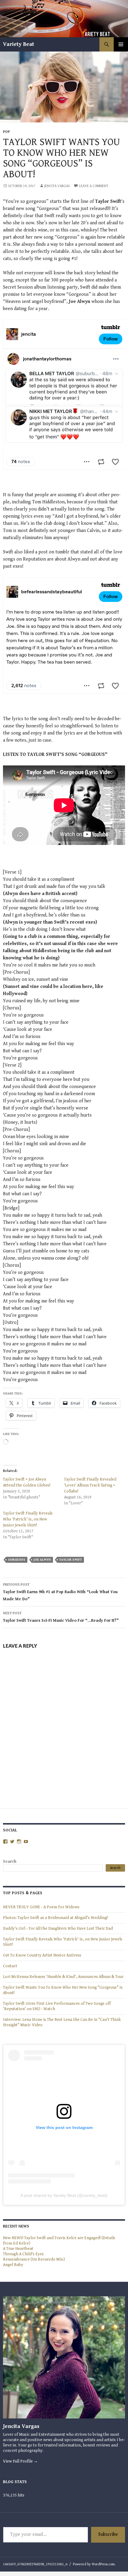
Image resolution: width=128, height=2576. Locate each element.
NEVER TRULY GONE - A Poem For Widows (41, 1907)
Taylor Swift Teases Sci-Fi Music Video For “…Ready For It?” (61, 1617)
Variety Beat (19, 44)
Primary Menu (121, 44)
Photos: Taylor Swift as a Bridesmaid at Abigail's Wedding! (55, 1918)
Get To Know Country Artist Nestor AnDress (42, 1955)
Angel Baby (13, 2265)
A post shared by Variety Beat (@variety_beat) (64, 2195)
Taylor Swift (71, 1560)
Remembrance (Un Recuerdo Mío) (34, 2259)
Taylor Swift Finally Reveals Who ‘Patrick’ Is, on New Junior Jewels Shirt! (28, 1519)
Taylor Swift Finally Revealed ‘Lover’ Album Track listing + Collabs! (90, 1485)
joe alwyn (42, 1560)
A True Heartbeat (18, 2249)
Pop (6, 132)
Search (10, 1861)
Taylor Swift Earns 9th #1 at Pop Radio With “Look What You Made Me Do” (60, 1592)
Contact (10, 1966)
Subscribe (108, 2534)
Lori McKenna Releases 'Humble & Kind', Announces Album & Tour (63, 1977)
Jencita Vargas (57, 186)
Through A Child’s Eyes (23, 2254)
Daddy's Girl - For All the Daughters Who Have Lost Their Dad (58, 1929)
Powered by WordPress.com (94, 2564)
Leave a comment (94, 186)
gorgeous (17, 1560)
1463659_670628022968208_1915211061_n (35, 2564)
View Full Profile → (20, 2461)
